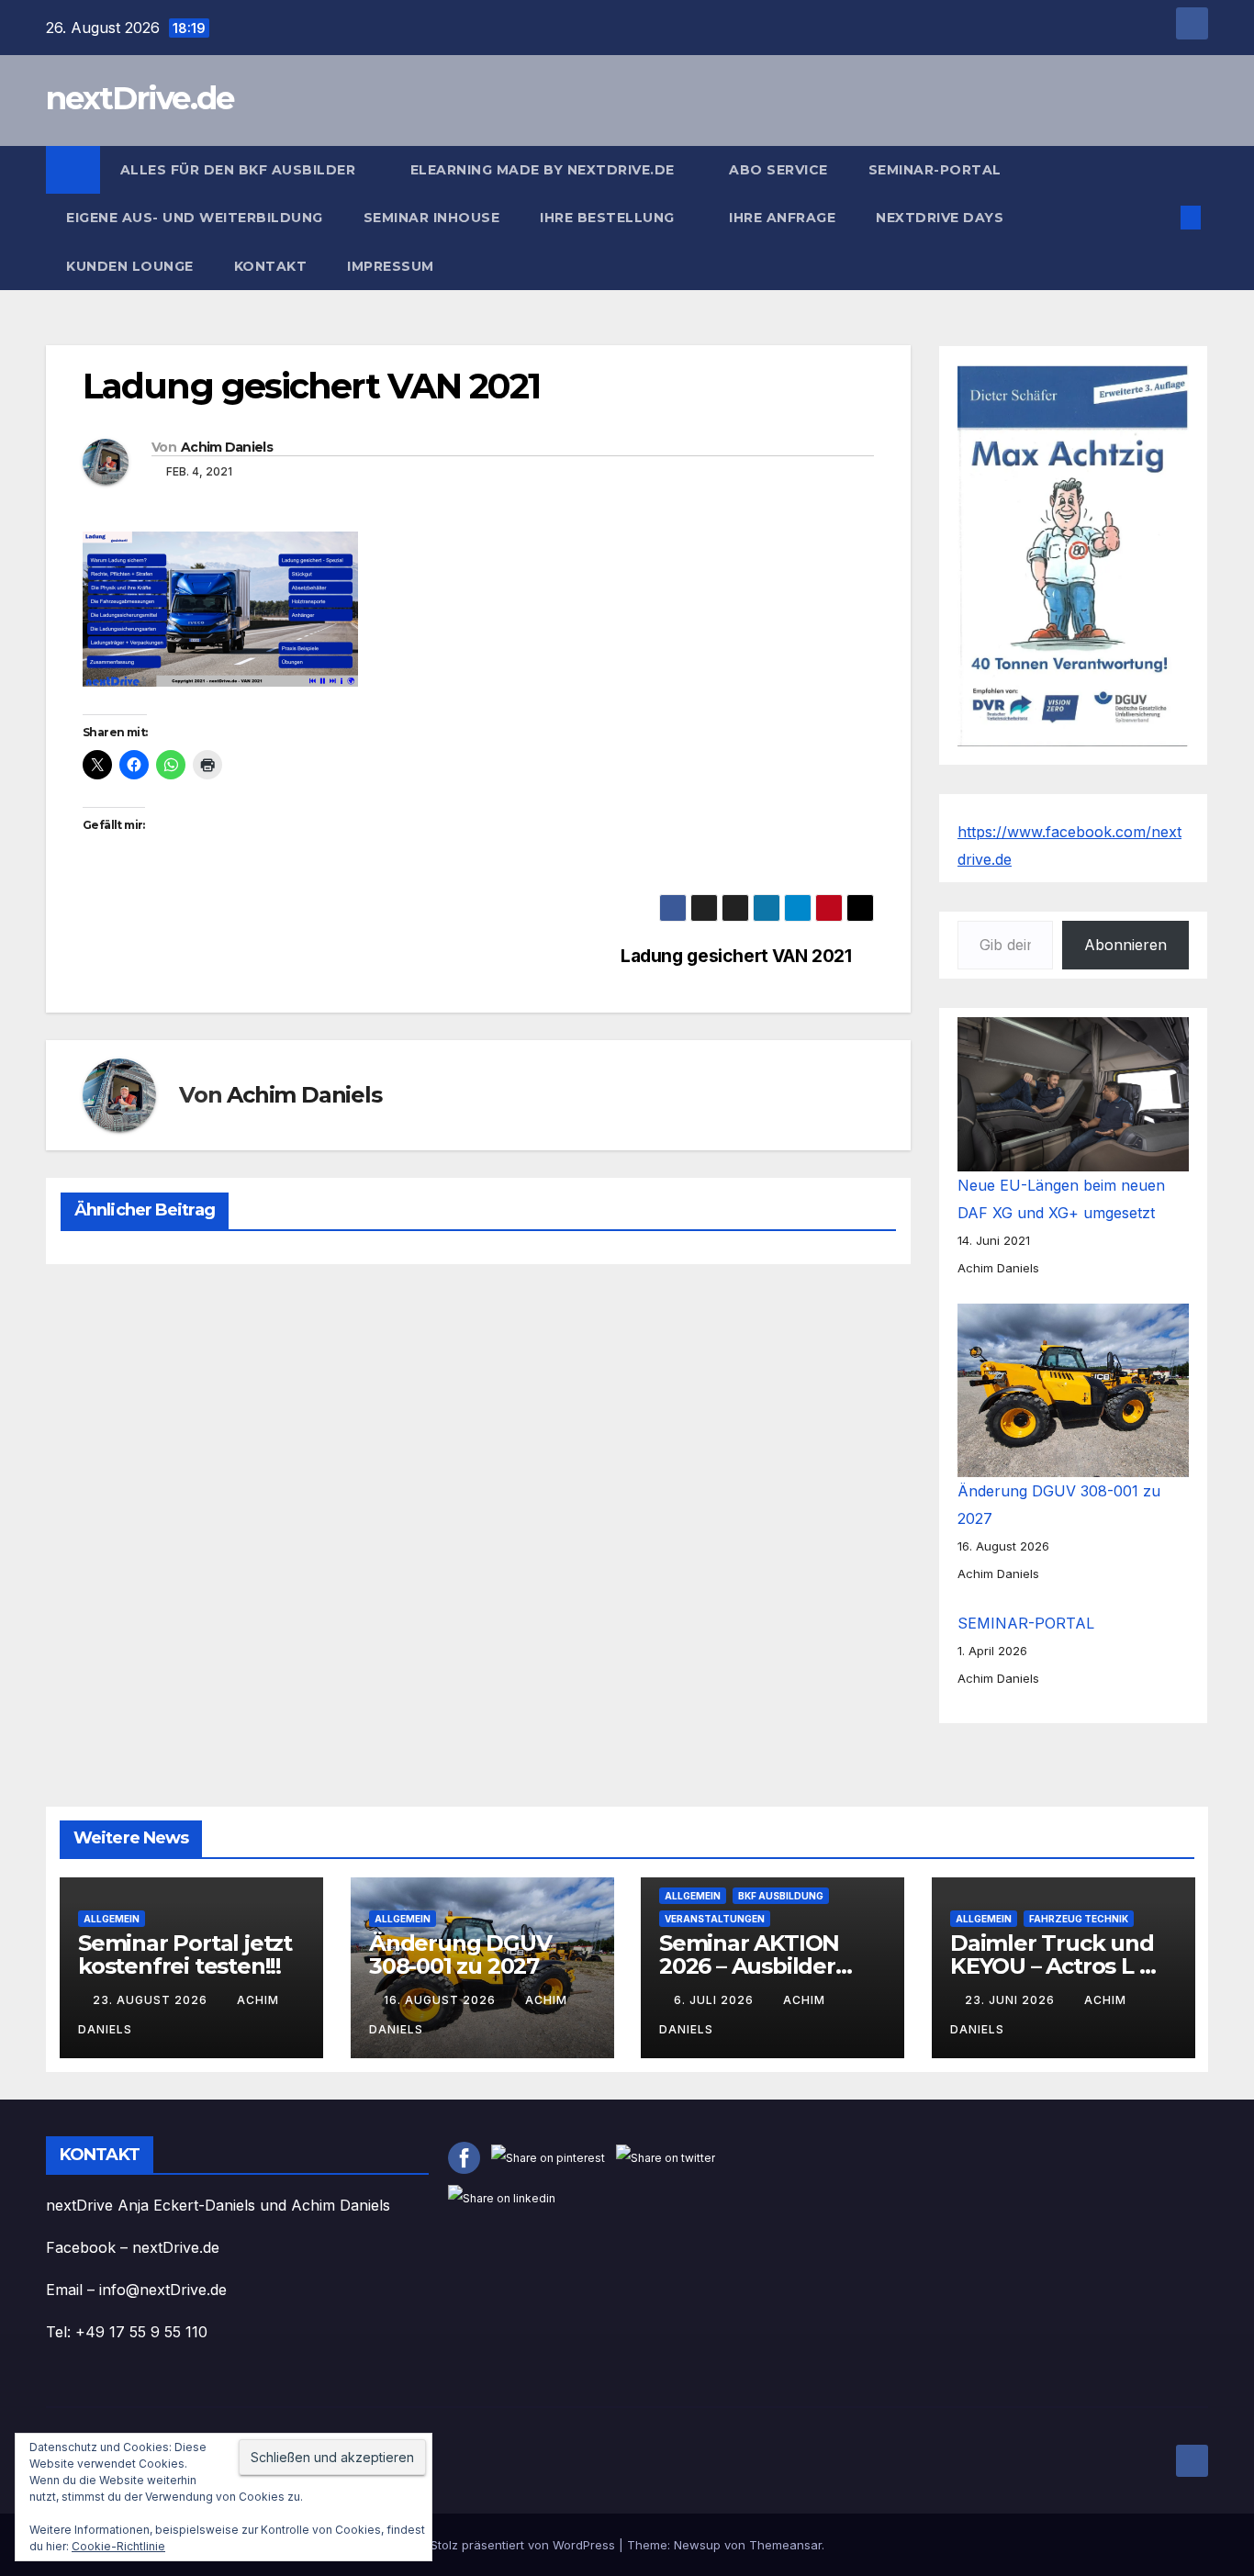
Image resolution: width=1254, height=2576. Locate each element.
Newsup (697, 2545)
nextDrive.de (140, 98)
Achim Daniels (227, 447)
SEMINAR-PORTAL (935, 170)
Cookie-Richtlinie (118, 2546)
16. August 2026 (442, 2000)
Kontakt (271, 266)
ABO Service (778, 170)
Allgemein (112, 1919)
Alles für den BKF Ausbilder (240, 170)
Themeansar (785, 2545)
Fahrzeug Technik (1079, 1919)
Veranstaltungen (715, 1919)
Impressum (392, 266)
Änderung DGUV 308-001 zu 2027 (460, 1954)
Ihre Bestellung (609, 218)
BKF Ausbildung (781, 1896)
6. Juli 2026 (716, 2000)
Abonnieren (1125, 945)
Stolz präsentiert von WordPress (525, 2545)
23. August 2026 (152, 2000)
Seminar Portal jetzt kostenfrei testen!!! (185, 1954)
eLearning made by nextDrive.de (545, 170)
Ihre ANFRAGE (782, 218)
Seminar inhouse (432, 218)
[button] (1160, 218)
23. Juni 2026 (1012, 2000)
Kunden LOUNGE (130, 266)
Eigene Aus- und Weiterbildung (195, 218)
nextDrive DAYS (942, 218)
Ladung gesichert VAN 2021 (736, 956)
